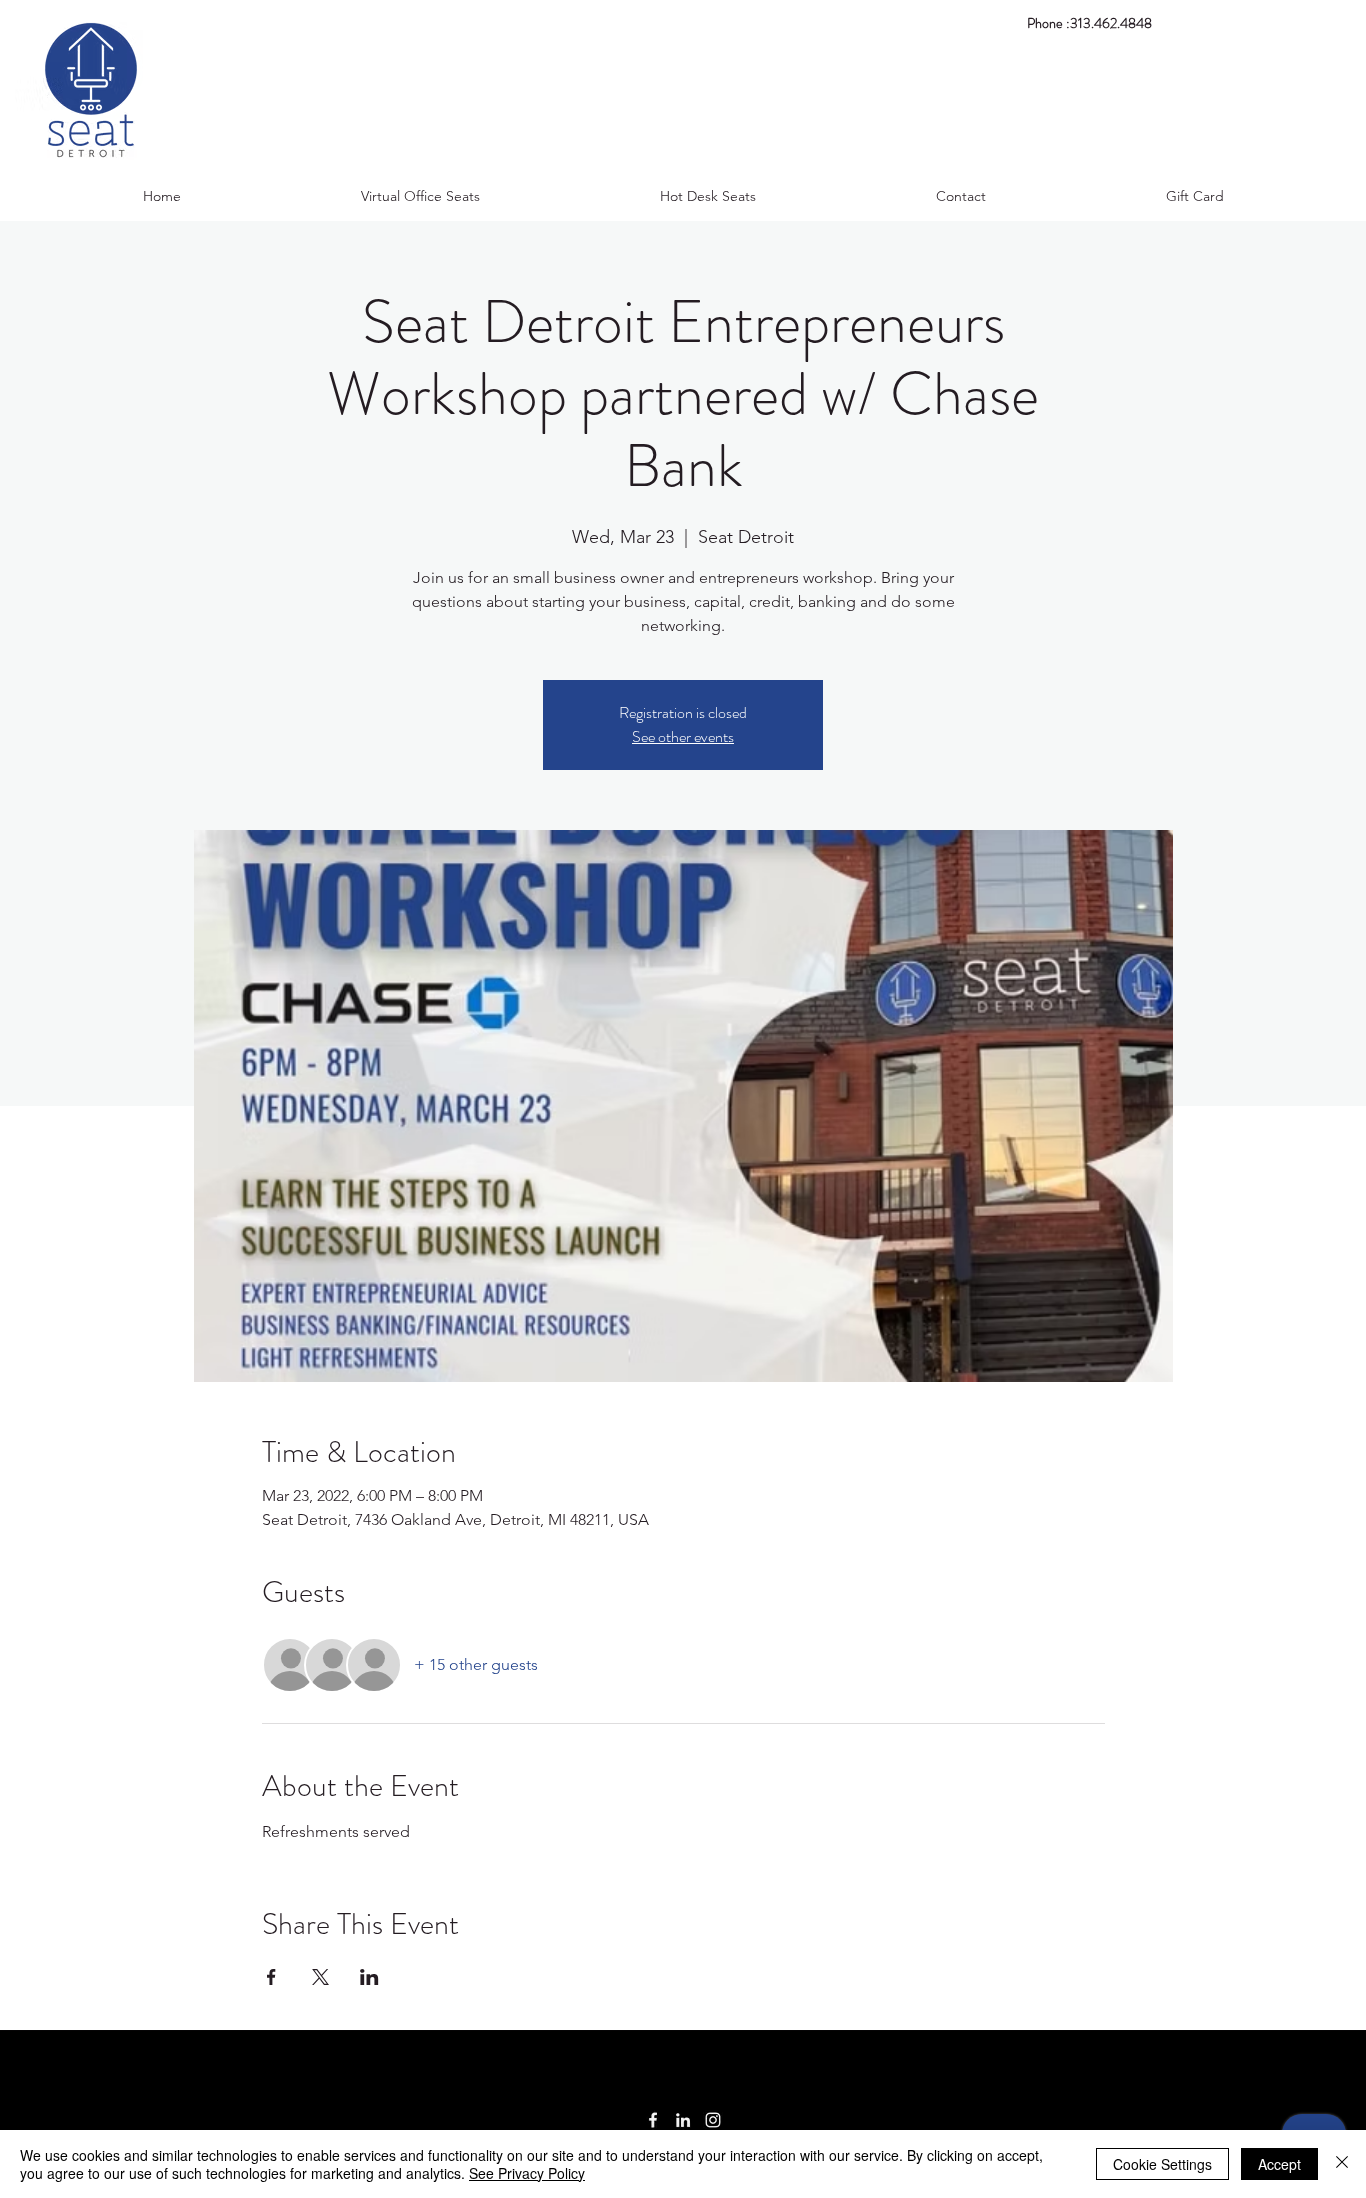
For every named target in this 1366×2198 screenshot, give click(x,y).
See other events (683, 736)
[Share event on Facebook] (271, 1977)
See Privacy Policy (527, 2173)
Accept (1279, 2164)
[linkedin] (683, 2120)
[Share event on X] (320, 1977)
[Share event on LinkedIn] (369, 1977)
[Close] (1342, 2164)
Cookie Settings (1162, 2164)
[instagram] (713, 2120)
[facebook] (653, 2120)
